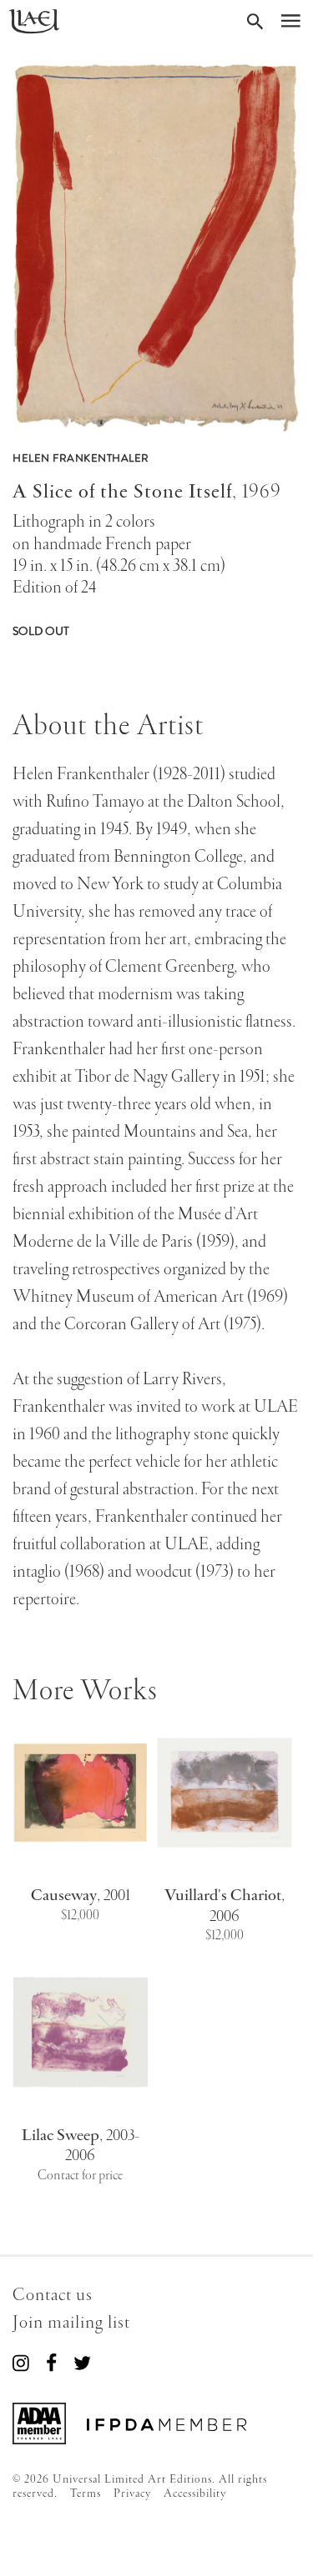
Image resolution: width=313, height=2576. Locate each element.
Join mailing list (71, 2323)
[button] (156, 247)
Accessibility (195, 2493)
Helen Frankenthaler (81, 458)
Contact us (53, 2296)
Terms (86, 2493)
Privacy (132, 2493)
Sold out (41, 631)
